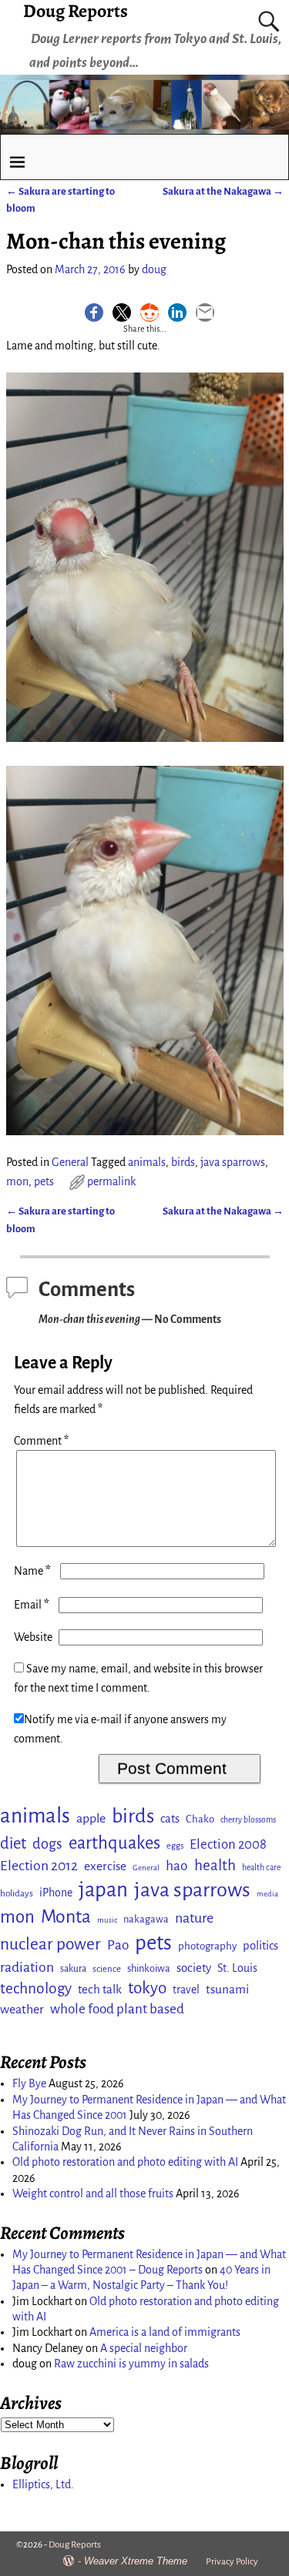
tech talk (100, 1989)
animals (147, 1162)
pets (44, 1181)
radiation (27, 1967)
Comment (41, 1441)
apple (91, 1819)
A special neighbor (144, 2348)
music (107, 1920)
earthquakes (114, 1843)
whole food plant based (117, 2009)
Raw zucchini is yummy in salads (131, 2364)
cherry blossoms (248, 1820)
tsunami (227, 1989)
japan (103, 1890)
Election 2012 (39, 1866)
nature (194, 1918)
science (107, 1969)
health (215, 1865)
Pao (118, 1945)
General (70, 1162)
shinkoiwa (149, 1968)
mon (17, 1181)
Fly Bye (29, 2083)
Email (32, 1605)
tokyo (147, 1988)
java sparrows (233, 1162)
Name (32, 1571)
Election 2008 (228, 1844)
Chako (200, 1819)
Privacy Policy (232, 2562)
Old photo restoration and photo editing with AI (125, 2162)
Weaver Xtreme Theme (136, 2561)
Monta (66, 1916)
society (194, 1968)
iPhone (56, 1893)
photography (207, 1946)
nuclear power (50, 1944)
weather (22, 2010)
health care (261, 1868)
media (267, 1894)
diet (13, 1844)
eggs (175, 1846)
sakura (73, 1969)
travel (186, 1990)
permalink (111, 1181)
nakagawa (146, 1919)
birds (183, 1162)
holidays (17, 1893)
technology (36, 1988)
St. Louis (237, 1968)
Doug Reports (75, 2545)
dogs (47, 1844)
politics (260, 1946)
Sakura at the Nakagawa (223, 191)
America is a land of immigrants (165, 2332)
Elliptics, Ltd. (43, 2484)
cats (170, 1819)
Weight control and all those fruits (93, 2193)
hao (177, 1866)
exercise (105, 1866)
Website (33, 1637)
